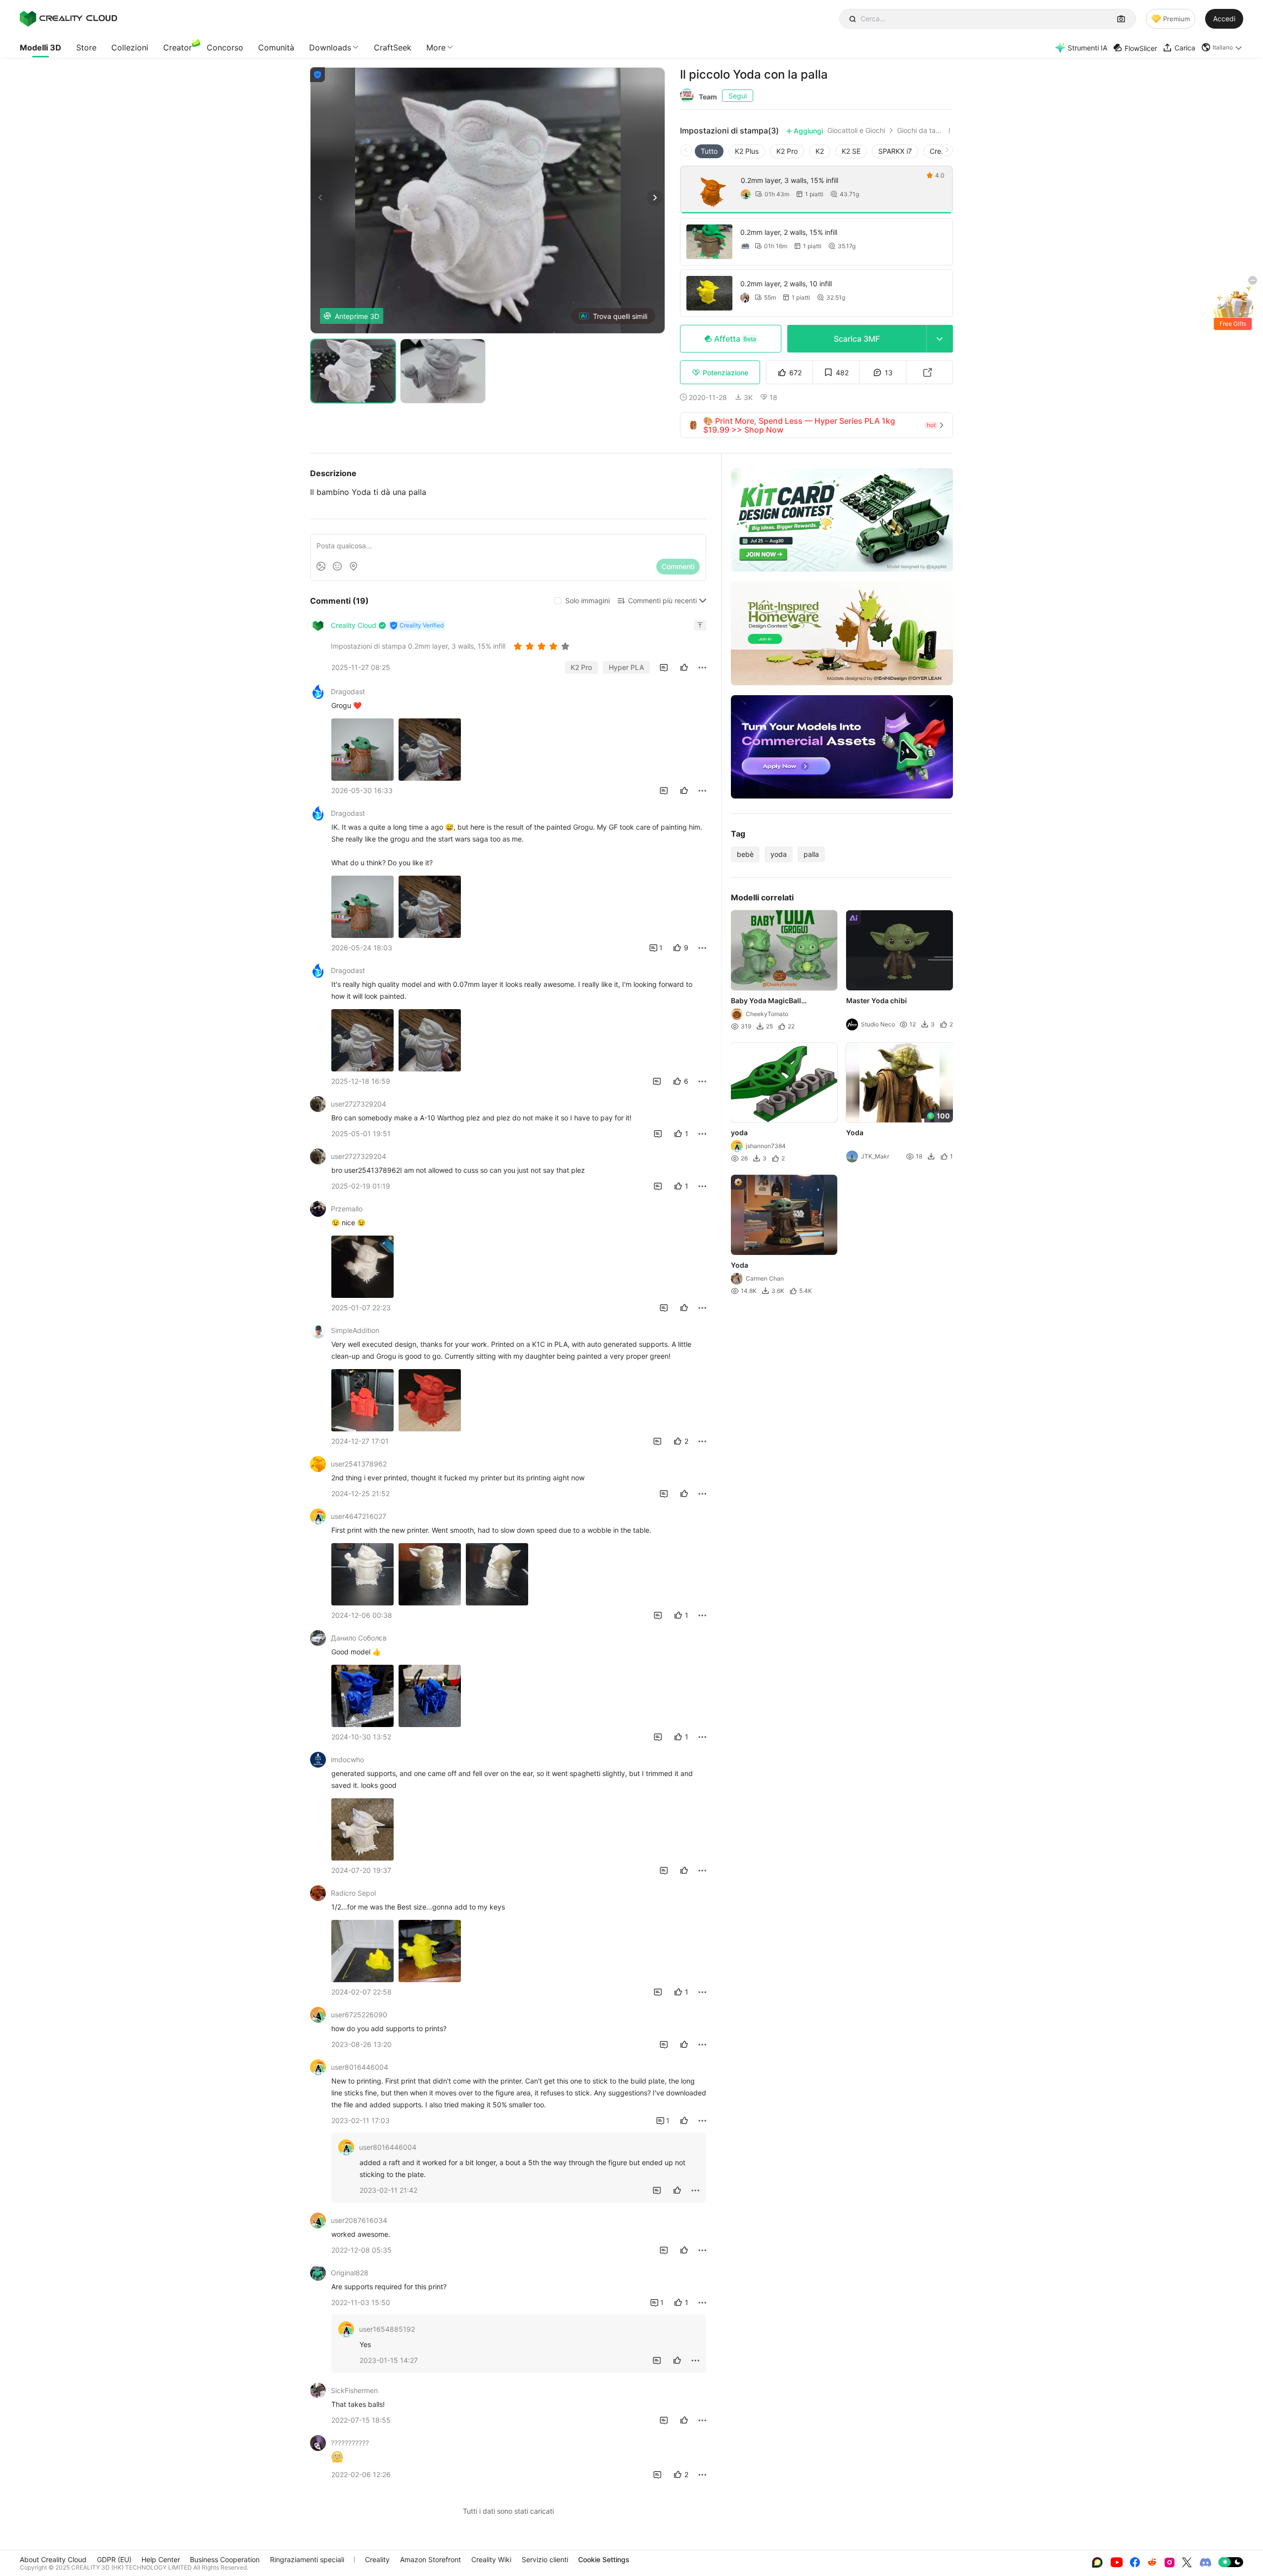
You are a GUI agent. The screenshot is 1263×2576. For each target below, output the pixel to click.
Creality (377, 2559)
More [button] (436, 47)
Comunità (276, 47)
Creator (178, 47)
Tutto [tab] (709, 151)
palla (811, 854)
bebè (745, 854)
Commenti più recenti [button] (662, 600)
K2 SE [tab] (851, 151)
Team (708, 97)
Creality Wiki (491, 2559)
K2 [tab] (820, 151)
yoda (779, 854)
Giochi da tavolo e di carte (921, 131)
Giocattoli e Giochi (856, 131)
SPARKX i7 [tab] (895, 151)
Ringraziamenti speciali (307, 2559)
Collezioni (130, 47)
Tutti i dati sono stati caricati (508, 2511)
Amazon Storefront (430, 2559)
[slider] (543, 646)
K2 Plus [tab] (747, 151)
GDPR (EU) (114, 2559)
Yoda (855, 1133)
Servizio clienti (545, 2559)
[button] (1222, 47)
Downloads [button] (330, 47)
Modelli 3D (41, 47)
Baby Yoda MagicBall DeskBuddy (766, 1001)
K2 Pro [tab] (787, 151)
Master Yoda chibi (877, 1000)
